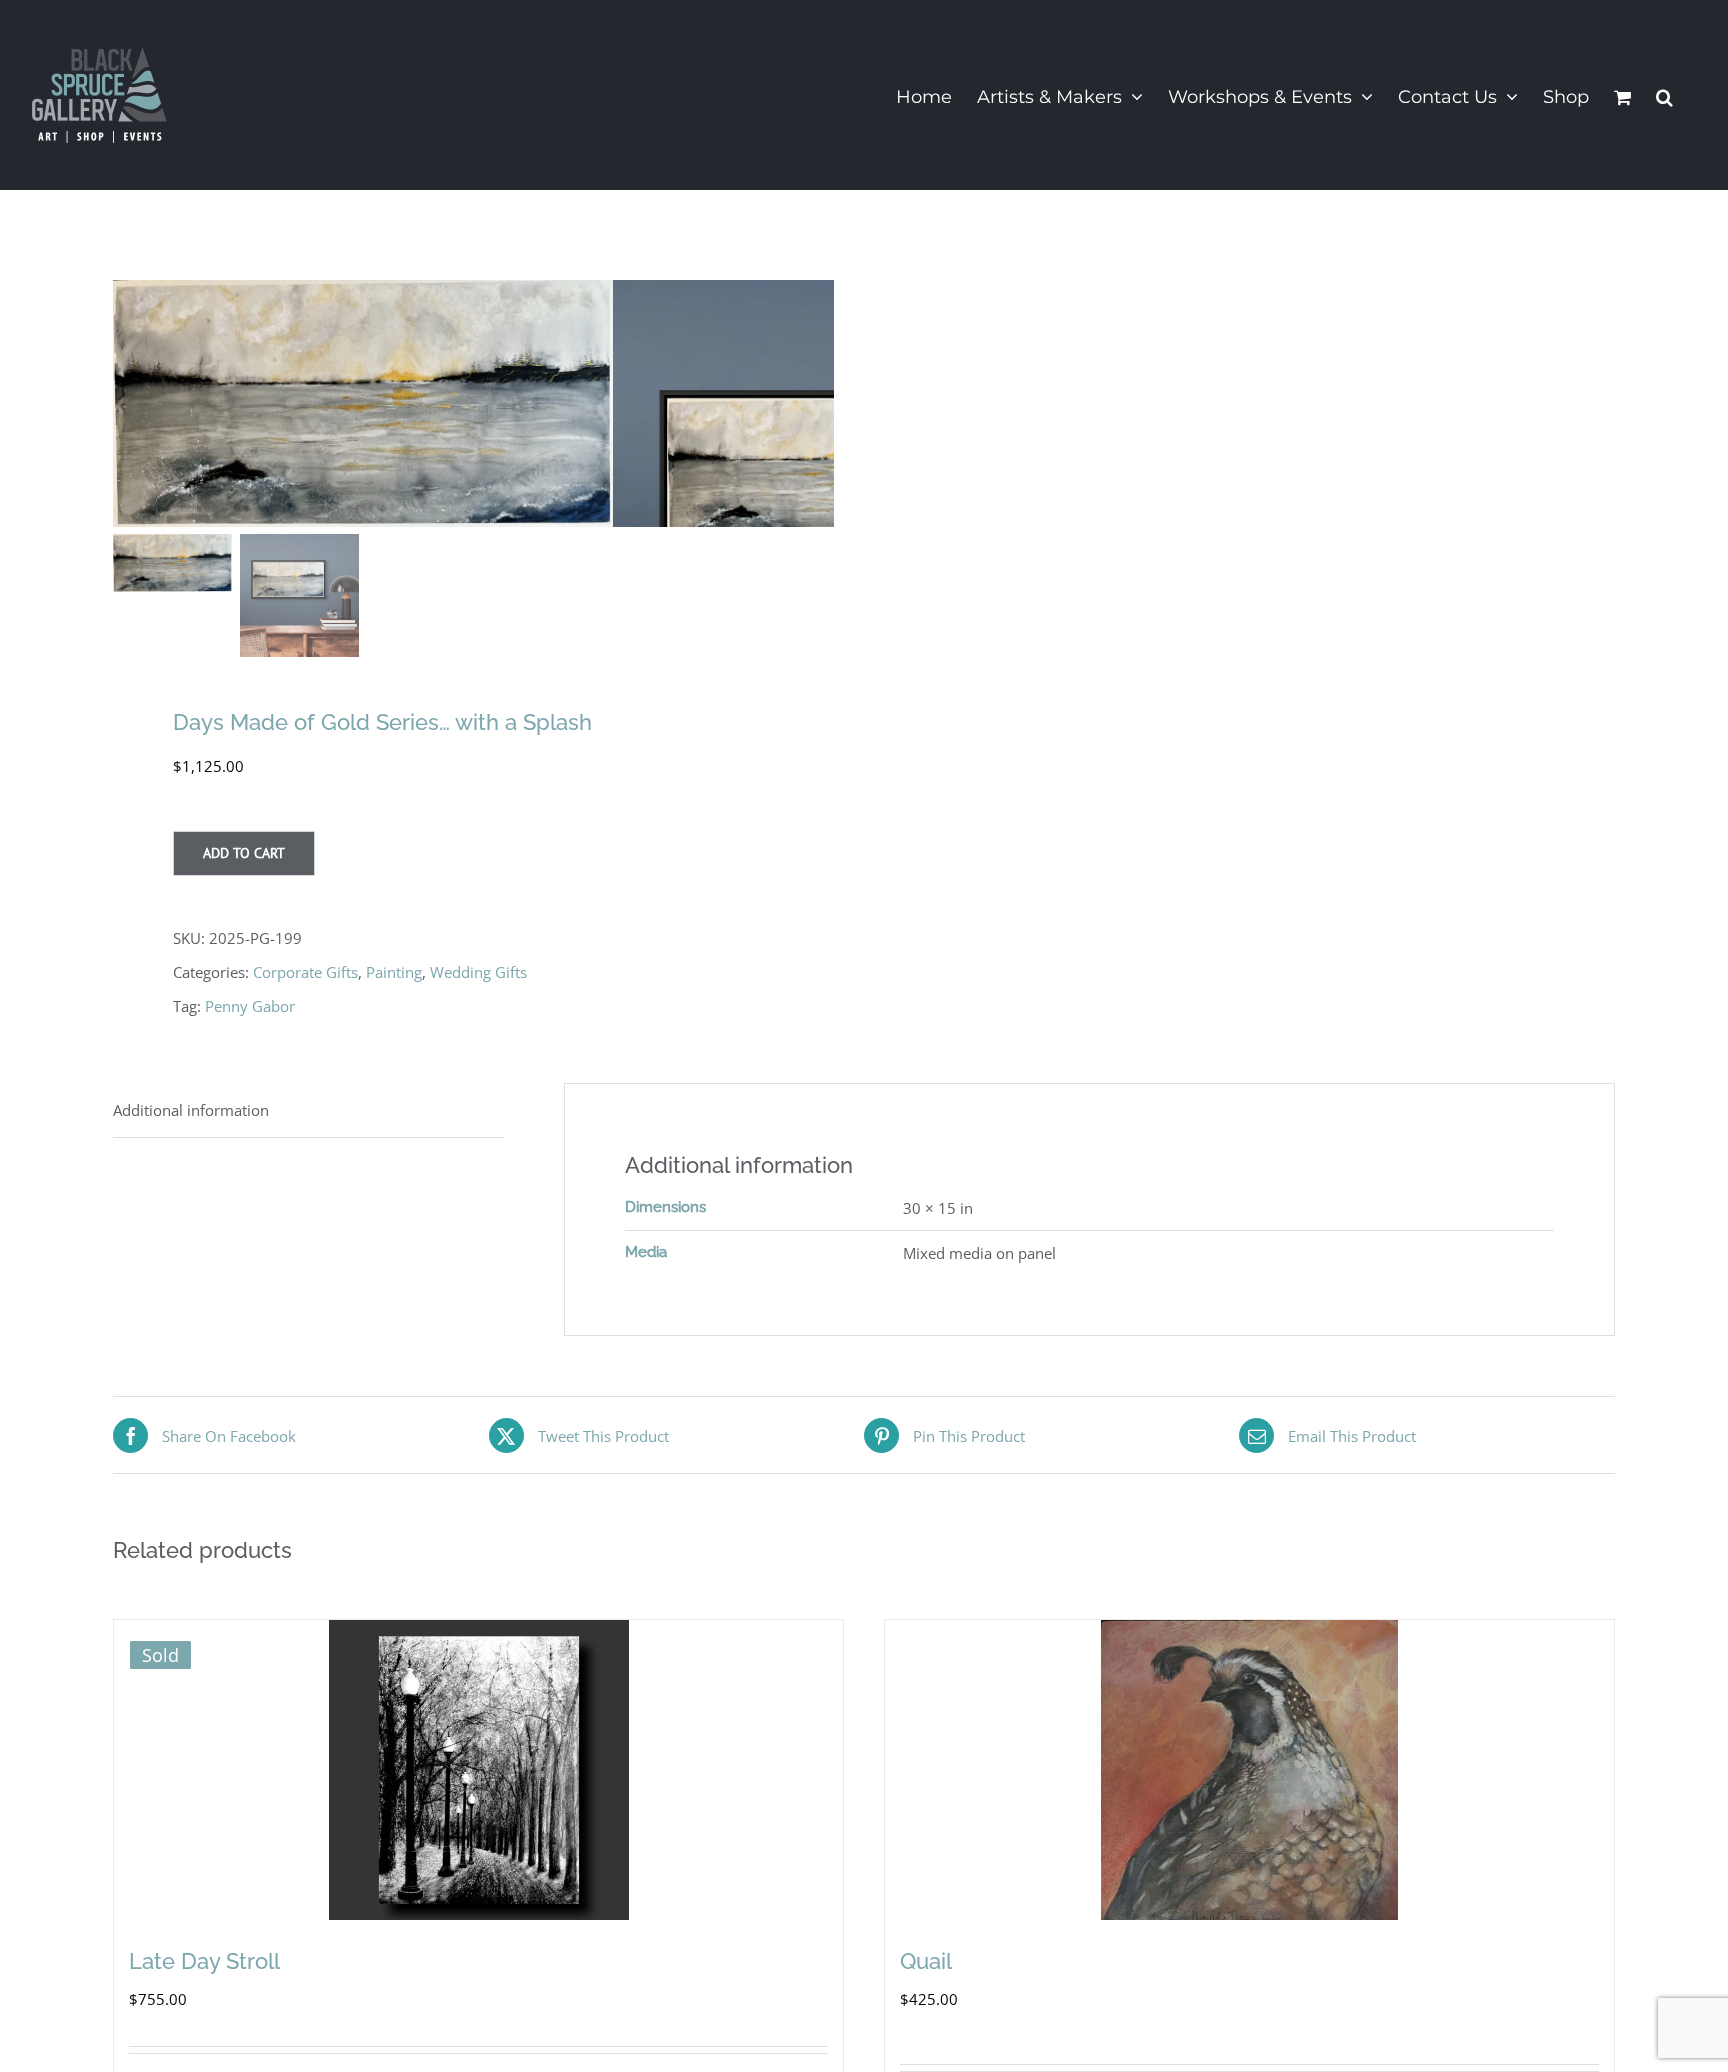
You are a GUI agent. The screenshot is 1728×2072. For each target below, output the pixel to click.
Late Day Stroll (204, 1961)
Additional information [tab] (191, 1110)
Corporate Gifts (305, 972)
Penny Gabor (250, 1006)
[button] (1664, 95)
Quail (926, 1961)
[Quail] (1249, 1770)
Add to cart (244, 853)
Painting (394, 972)
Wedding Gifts (478, 972)
